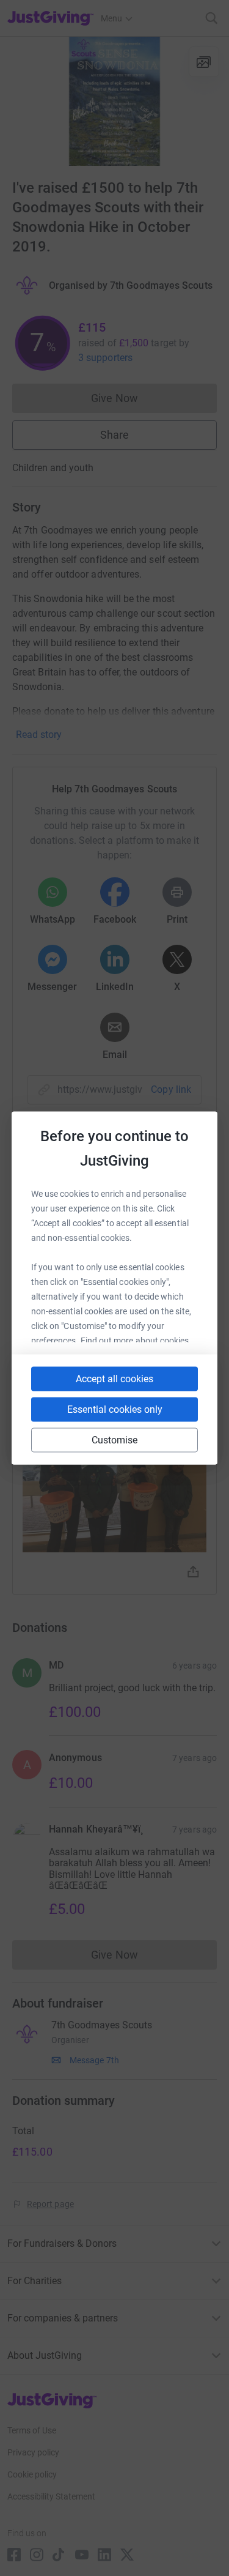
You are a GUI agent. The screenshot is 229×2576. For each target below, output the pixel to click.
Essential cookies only (115, 1409)
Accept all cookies (114, 1379)
